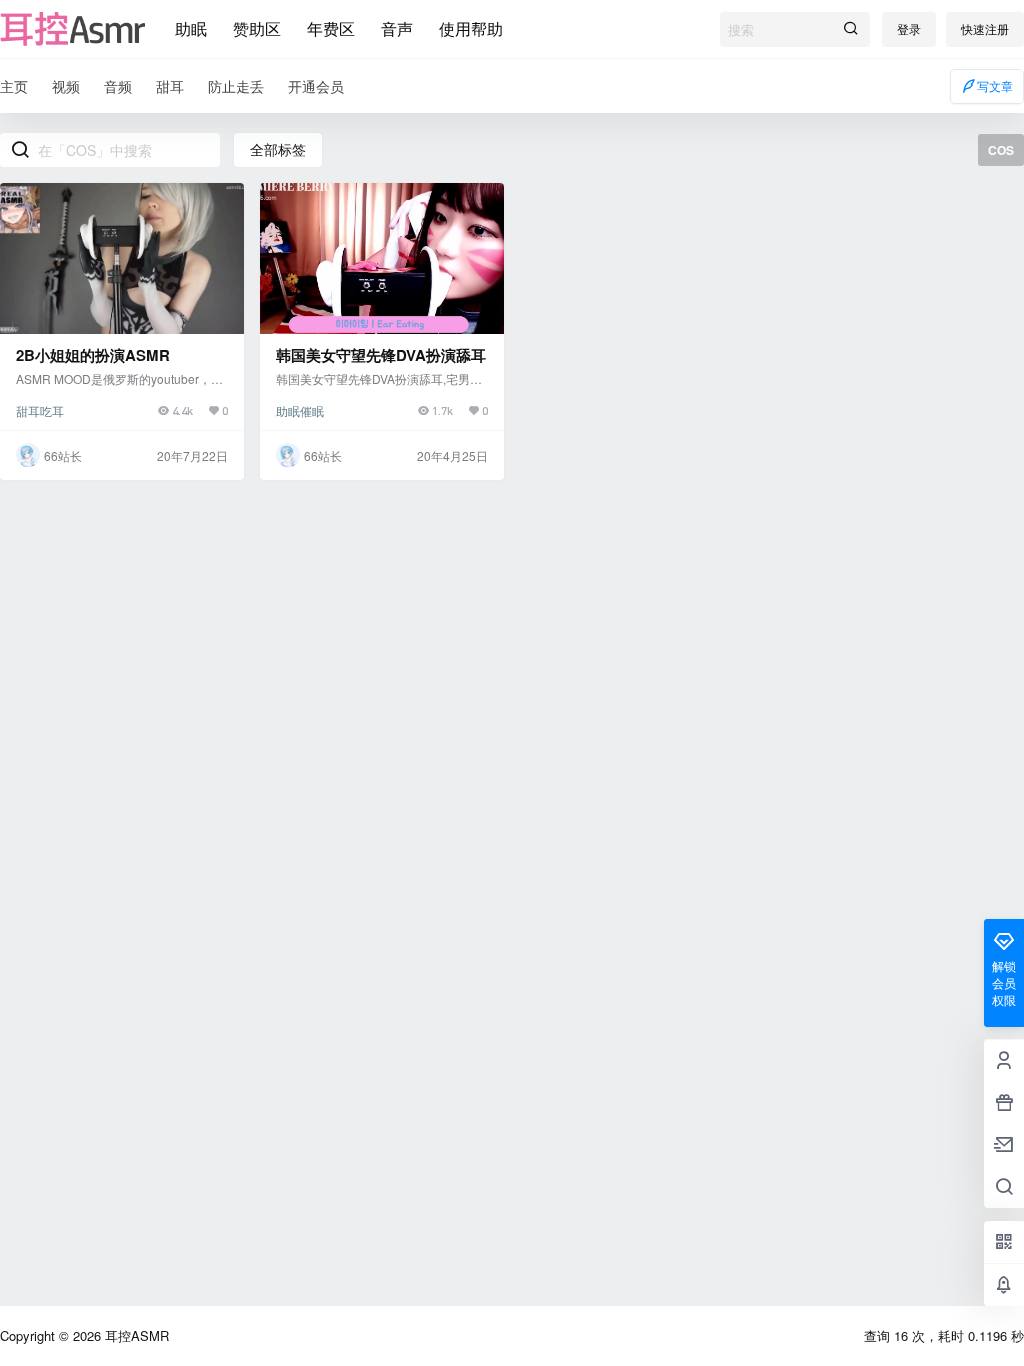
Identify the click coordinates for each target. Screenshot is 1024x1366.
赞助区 (257, 28)
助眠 (191, 28)
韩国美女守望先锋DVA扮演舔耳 (381, 355)
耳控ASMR (135, 1335)
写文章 (995, 85)
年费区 (331, 28)
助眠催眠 (300, 410)
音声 (397, 28)
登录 (909, 28)
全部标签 (278, 149)
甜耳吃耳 (40, 410)
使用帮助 (471, 28)
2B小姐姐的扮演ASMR (93, 355)
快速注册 (985, 28)
